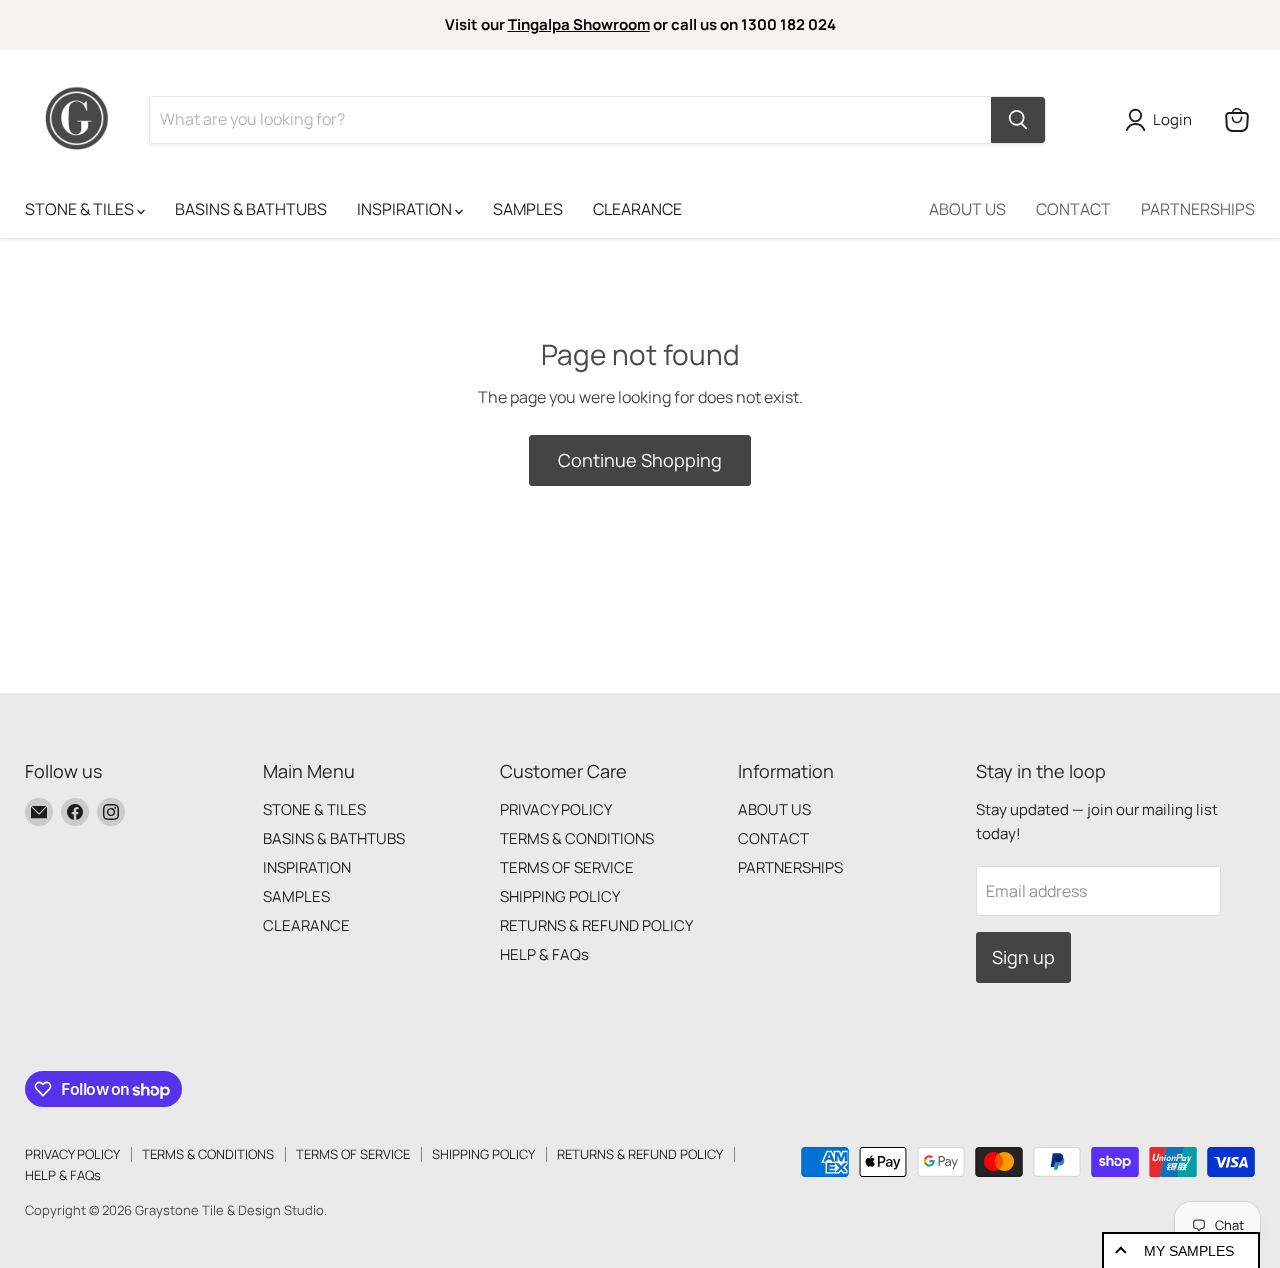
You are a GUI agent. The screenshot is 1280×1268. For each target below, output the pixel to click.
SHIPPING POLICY (560, 896)
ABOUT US (967, 209)
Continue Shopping (640, 460)
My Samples (1189, 1251)
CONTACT (1073, 209)
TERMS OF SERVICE (567, 867)
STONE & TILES (81, 209)
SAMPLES (528, 209)
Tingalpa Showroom (579, 24)
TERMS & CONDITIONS (577, 838)
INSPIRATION (406, 209)
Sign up (1023, 957)
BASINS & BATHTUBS (251, 209)
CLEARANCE (637, 209)
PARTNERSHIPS (1198, 209)
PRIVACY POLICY (556, 809)
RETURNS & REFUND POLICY (596, 925)
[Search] (1018, 120)
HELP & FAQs (544, 954)
